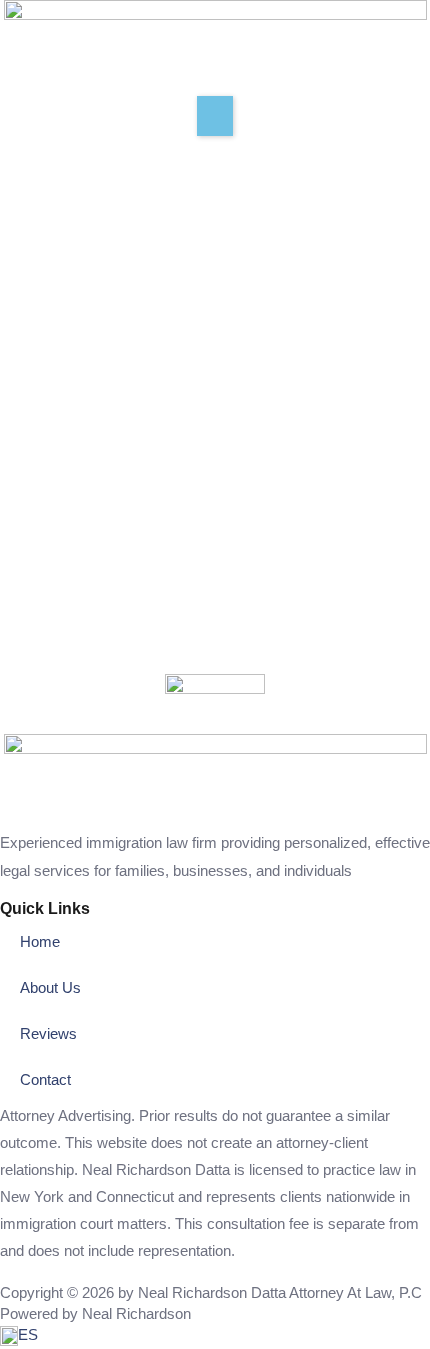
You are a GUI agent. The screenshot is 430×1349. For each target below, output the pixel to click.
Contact (45, 1080)
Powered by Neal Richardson (95, 1314)
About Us (50, 988)
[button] (215, 116)
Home (40, 942)
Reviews (48, 1034)
